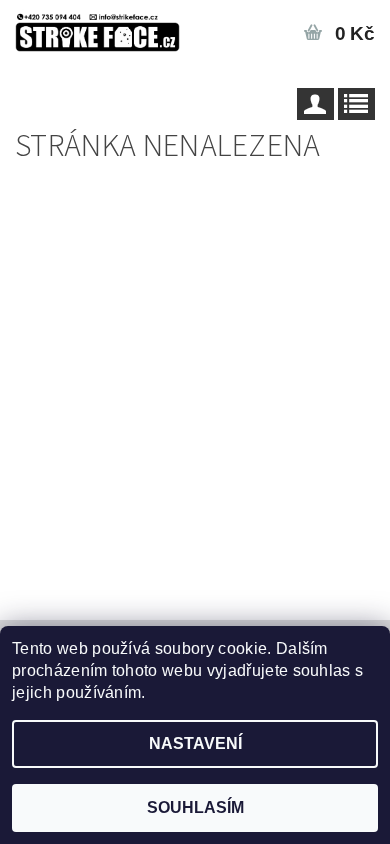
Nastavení (195, 743)
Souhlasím (195, 807)
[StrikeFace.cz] (97, 26)
